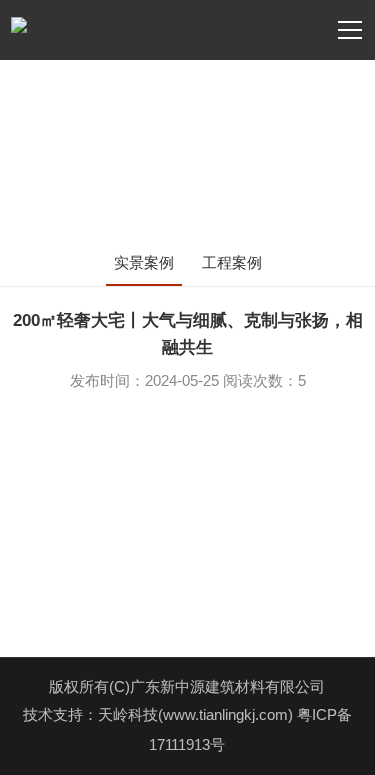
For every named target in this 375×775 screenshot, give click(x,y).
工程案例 (232, 262)
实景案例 (144, 262)
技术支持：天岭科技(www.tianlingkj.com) (160, 714)
